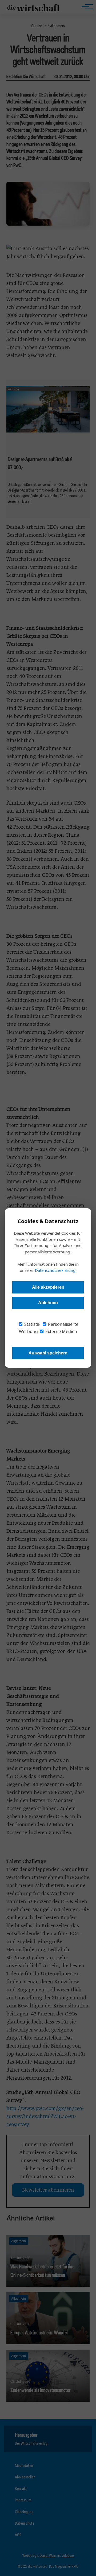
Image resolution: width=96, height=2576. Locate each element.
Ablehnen (48, 1303)
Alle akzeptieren (48, 1287)
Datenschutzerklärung (55, 1270)
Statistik (32, 1324)
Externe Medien (61, 1331)
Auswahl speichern (48, 1353)
